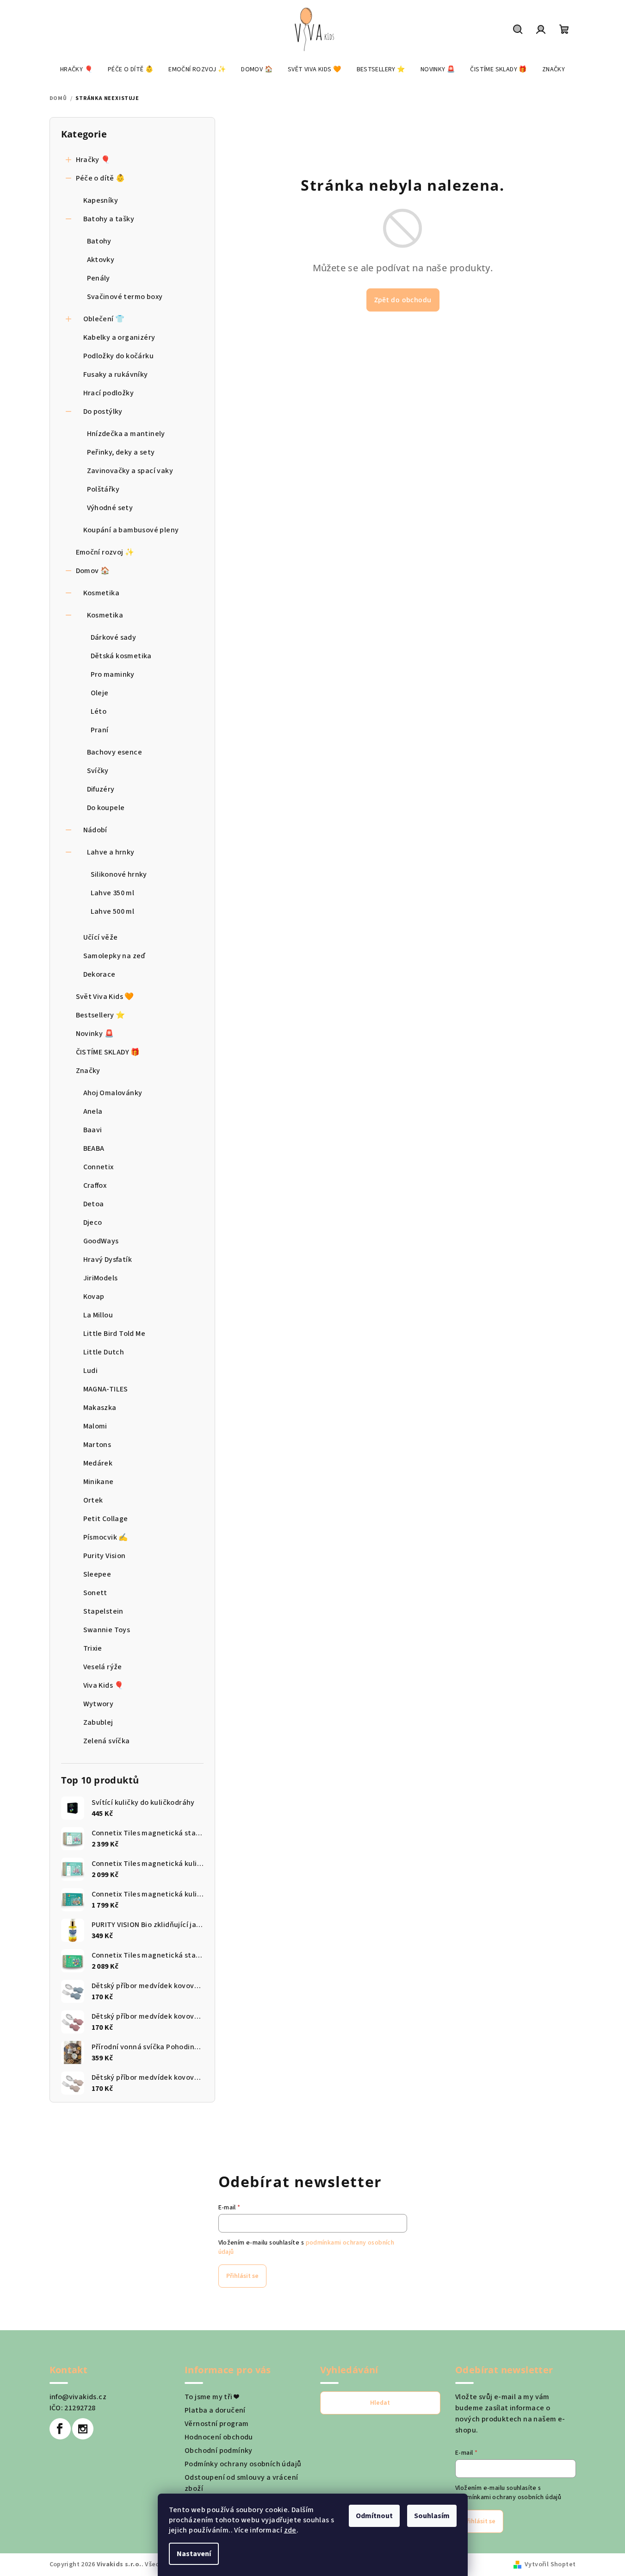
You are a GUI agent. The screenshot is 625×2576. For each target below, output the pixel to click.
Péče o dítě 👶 (101, 178)
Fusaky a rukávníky (116, 374)
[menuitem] (76, 69)
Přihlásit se (242, 2276)
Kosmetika (102, 593)
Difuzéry (101, 789)
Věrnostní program (217, 2424)
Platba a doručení (215, 2410)
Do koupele (106, 808)
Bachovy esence (115, 752)
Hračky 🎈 (93, 160)
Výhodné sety (110, 508)
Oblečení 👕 (104, 319)
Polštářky (103, 489)
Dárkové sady (114, 637)
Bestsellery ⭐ (101, 1015)
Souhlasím (432, 2516)
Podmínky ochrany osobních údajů (243, 2464)
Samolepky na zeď (114, 956)
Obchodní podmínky (219, 2451)
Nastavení (194, 2554)
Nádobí (95, 830)
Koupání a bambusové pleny (131, 530)
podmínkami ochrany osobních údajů (508, 2497)
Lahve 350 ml (113, 893)
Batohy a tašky (109, 219)
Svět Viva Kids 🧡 (105, 997)
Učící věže (101, 937)
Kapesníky (101, 200)
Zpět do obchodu (403, 300)
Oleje (100, 693)
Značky (88, 1071)
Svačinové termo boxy (125, 297)
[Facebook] (60, 2429)
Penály (99, 278)
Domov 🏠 (93, 571)
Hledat (380, 2403)
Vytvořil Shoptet (550, 2564)
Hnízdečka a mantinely (126, 434)
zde (290, 2530)
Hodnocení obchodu (219, 2437)
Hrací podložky (109, 393)
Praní (100, 730)
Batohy (99, 241)
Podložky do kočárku (119, 356)
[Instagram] (83, 2429)
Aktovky (101, 260)
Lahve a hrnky (111, 852)
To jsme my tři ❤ (212, 2397)
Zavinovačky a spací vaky (130, 471)
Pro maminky (113, 674)
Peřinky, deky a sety (121, 452)
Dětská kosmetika (121, 656)
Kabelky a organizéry (119, 337)
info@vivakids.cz (78, 2397)
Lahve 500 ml (113, 911)
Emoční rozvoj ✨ (105, 552)
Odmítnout (374, 2516)
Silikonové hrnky (119, 874)
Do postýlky (103, 412)
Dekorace (99, 974)
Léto (99, 711)
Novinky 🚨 (95, 1034)
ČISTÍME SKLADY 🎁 (108, 1052)
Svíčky (98, 771)
